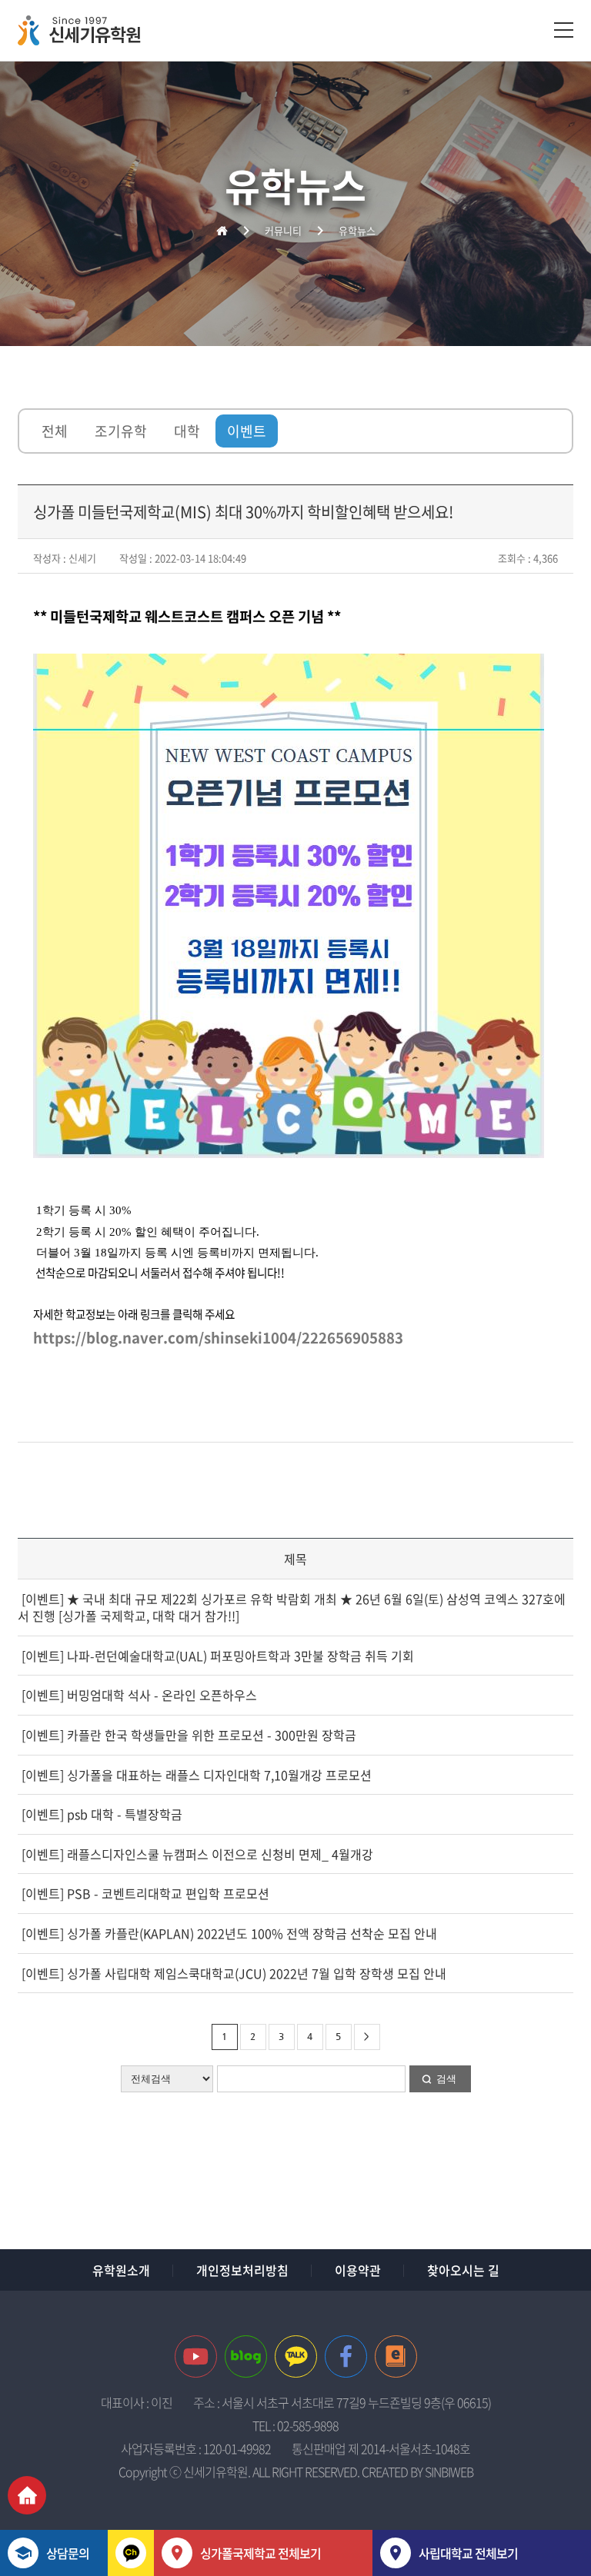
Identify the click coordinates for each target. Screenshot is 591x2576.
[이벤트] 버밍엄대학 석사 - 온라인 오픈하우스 (138, 1695)
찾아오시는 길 (463, 2270)
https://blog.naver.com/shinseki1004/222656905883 (218, 1337)
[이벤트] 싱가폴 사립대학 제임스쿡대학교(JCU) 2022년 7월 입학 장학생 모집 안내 (232, 1973)
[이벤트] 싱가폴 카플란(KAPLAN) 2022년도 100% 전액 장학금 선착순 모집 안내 (228, 1933)
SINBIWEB (449, 2471)
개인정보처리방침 (242, 2270)
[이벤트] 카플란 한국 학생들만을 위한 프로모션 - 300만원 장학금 (187, 1735)
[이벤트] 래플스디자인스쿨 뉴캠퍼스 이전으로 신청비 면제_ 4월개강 (196, 1854)
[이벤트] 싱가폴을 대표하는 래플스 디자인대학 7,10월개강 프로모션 (195, 1775)
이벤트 (247, 431)
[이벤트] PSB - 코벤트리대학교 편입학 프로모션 (144, 1893)
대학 (187, 431)
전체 (55, 431)
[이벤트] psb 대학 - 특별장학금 (100, 1814)
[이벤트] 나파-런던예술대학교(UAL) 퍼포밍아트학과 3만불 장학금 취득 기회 (216, 1656)
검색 (446, 2079)
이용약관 (358, 2270)
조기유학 (121, 431)
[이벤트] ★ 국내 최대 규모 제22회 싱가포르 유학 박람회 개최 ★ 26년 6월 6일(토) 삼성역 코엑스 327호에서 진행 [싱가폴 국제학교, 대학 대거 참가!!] (292, 1608)
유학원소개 (121, 2270)
